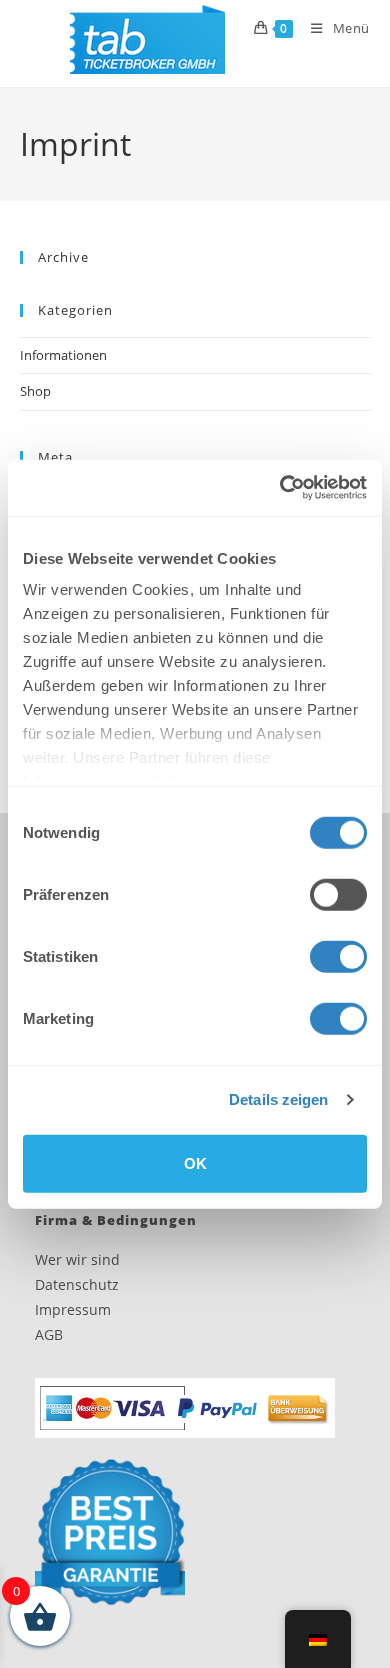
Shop (35, 391)
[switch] (338, 894)
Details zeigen (278, 1099)
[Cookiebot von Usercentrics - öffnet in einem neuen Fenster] (280, 488)
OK (195, 1162)
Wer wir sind (77, 1259)
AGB (49, 1334)
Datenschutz (77, 1284)
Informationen (63, 355)
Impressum (73, 1309)
